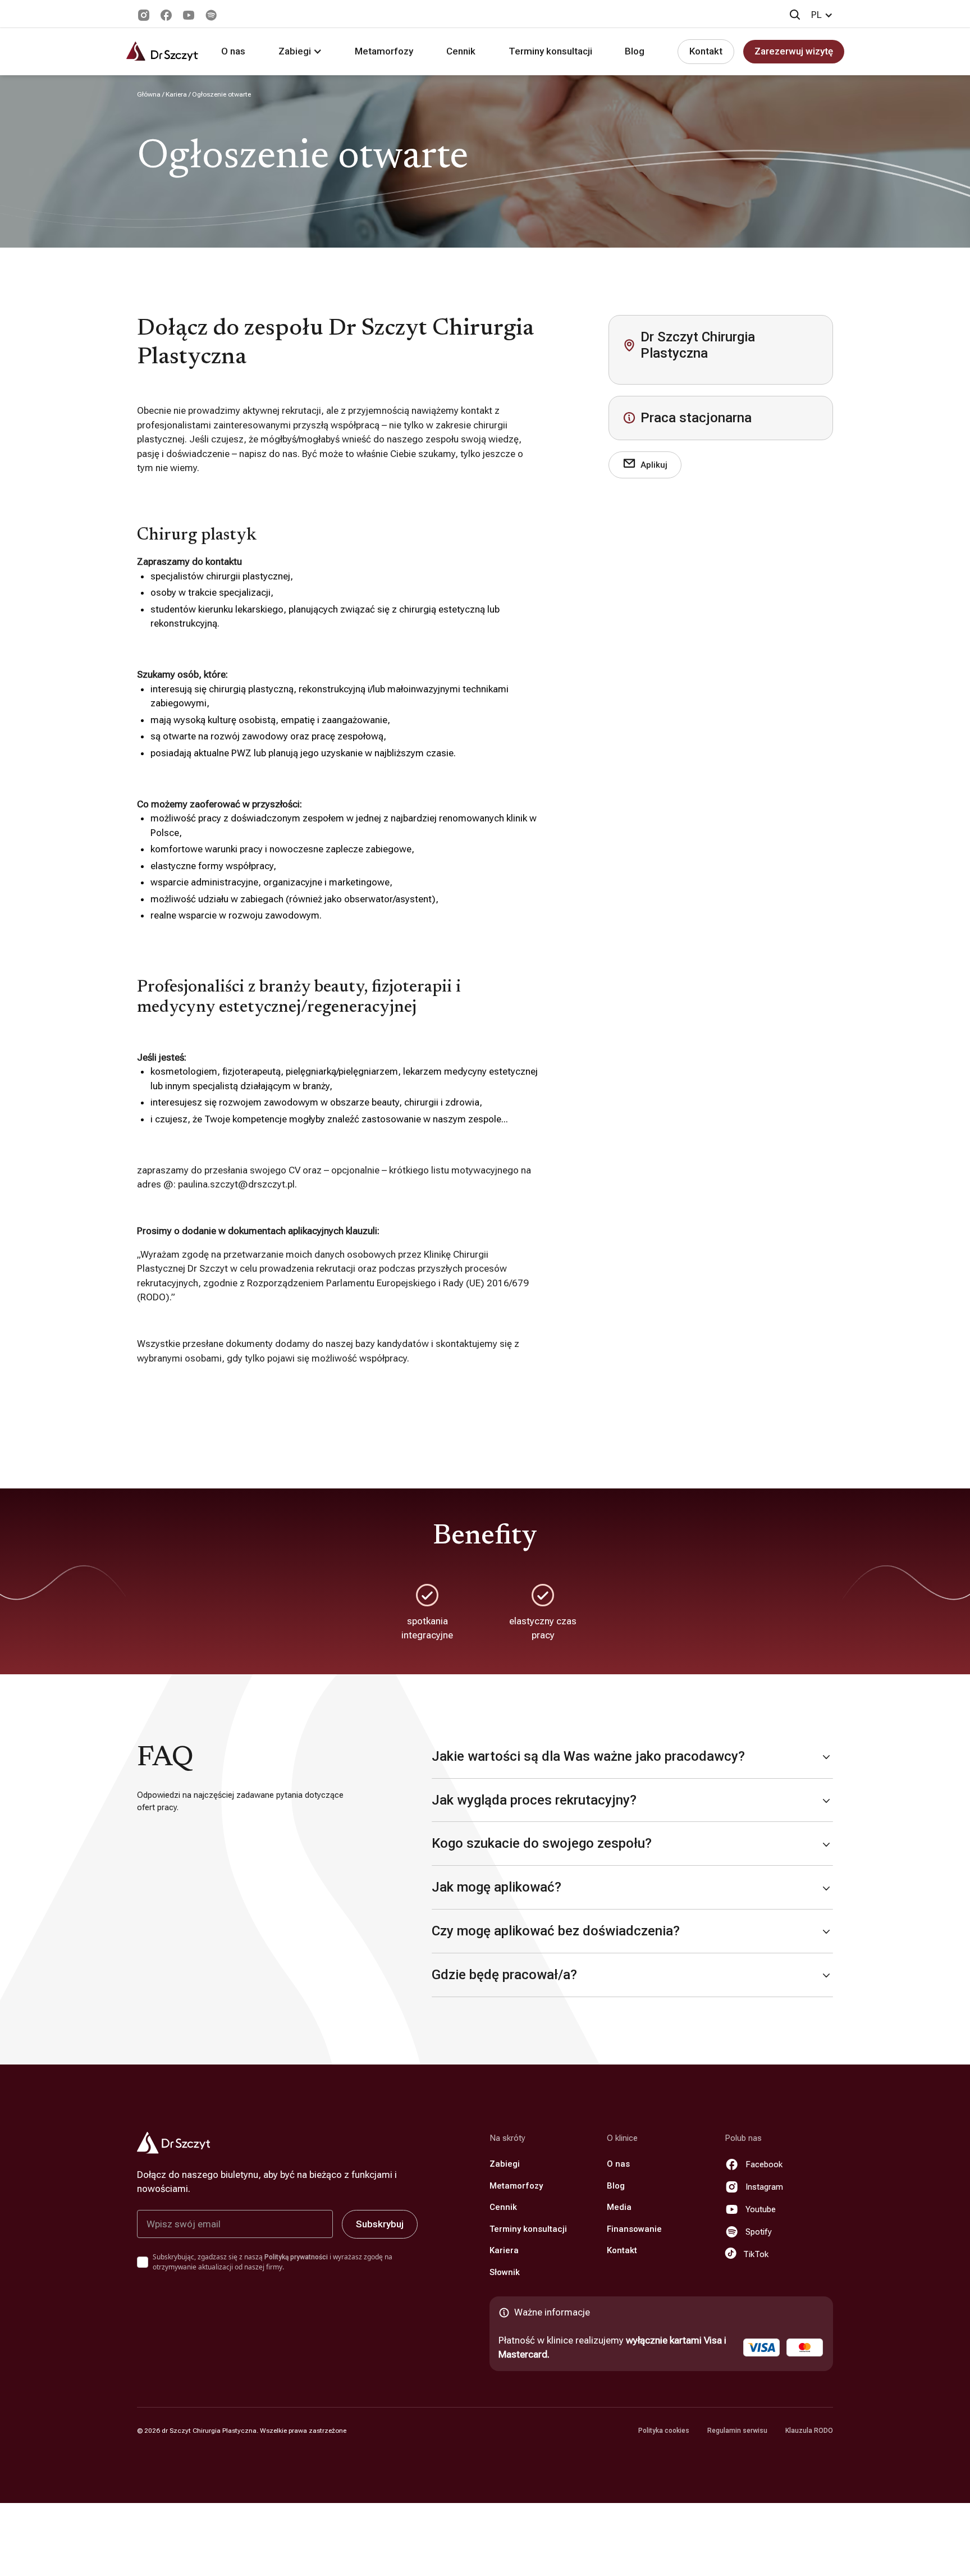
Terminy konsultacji (550, 51)
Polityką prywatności (296, 2257)
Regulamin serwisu (737, 2431)
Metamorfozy (384, 51)
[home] (162, 51)
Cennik (461, 51)
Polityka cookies (664, 2431)
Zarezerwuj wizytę (794, 51)
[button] (822, 15)
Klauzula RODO (809, 2431)
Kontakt (706, 51)
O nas (233, 51)
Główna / (151, 94)
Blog (635, 51)
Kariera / (179, 94)
